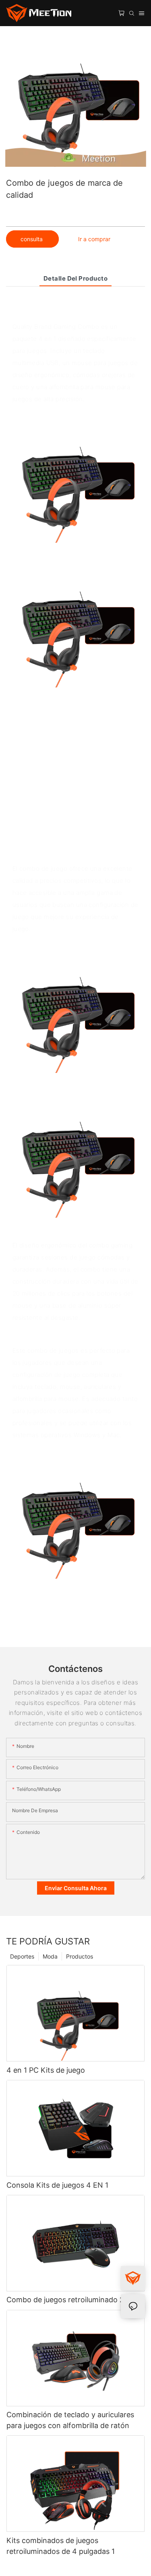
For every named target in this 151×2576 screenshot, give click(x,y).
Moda (50, 1956)
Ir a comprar (94, 239)
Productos (80, 1956)
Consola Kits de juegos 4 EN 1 (57, 2185)
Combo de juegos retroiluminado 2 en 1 (73, 2300)
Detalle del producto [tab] (75, 278)
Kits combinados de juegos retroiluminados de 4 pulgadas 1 (61, 2546)
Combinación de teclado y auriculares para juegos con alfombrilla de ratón (70, 2420)
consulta (32, 239)
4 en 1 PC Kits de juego (46, 2070)
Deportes (22, 1956)
